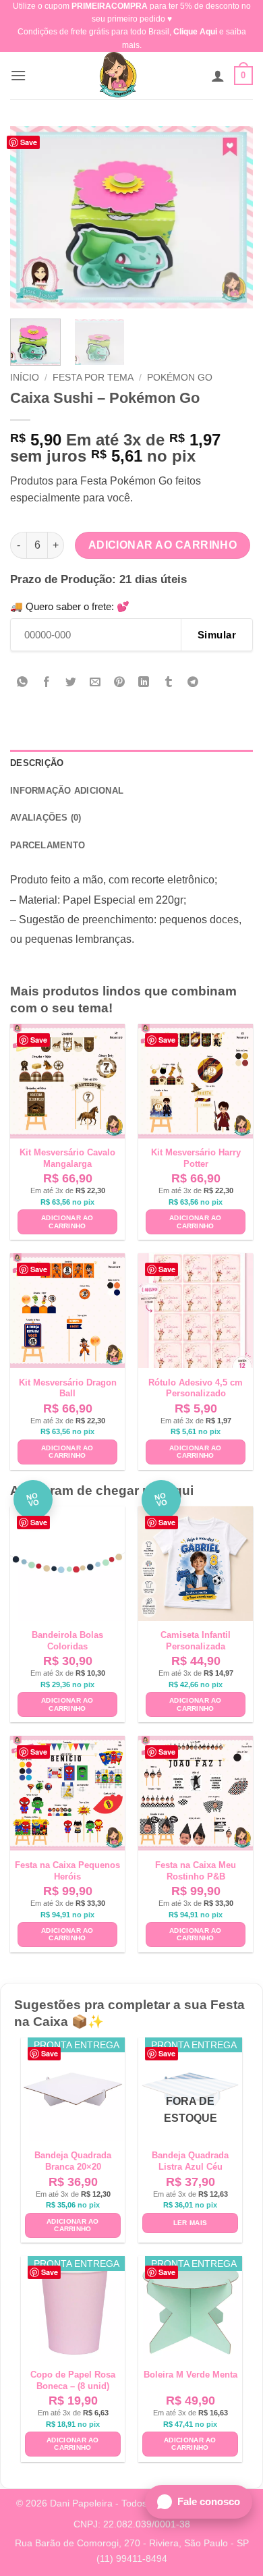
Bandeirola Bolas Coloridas (67, 1641)
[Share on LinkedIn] (144, 683)
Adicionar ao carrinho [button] (67, 1222)
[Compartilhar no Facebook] (47, 683)
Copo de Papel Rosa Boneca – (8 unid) (73, 2380)
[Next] (231, 217)
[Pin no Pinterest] (120, 683)
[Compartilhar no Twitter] (71, 683)
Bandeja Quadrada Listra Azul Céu (190, 2161)
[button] (18, 75)
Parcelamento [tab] (48, 845)
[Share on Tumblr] (168, 683)
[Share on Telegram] (193, 683)
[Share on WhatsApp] (23, 683)
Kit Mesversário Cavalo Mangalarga (67, 1158)
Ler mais (190, 2223)
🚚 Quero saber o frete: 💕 (70, 606)
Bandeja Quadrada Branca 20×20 (73, 2161)
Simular (217, 635)
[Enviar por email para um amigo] (95, 683)
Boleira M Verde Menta (191, 2375)
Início (25, 378)
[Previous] (32, 217)
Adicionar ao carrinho (163, 545)
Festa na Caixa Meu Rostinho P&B (196, 1871)
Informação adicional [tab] (67, 791)
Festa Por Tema (93, 378)
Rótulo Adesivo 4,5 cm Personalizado (196, 1388)
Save (29, 142)
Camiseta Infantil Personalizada (196, 1641)
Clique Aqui (195, 32)
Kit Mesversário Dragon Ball (68, 1388)
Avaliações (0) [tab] (46, 818)
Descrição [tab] (37, 763)
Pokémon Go (180, 378)
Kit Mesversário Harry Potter (196, 1158)
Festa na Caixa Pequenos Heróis (67, 1871)
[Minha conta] (218, 76)
